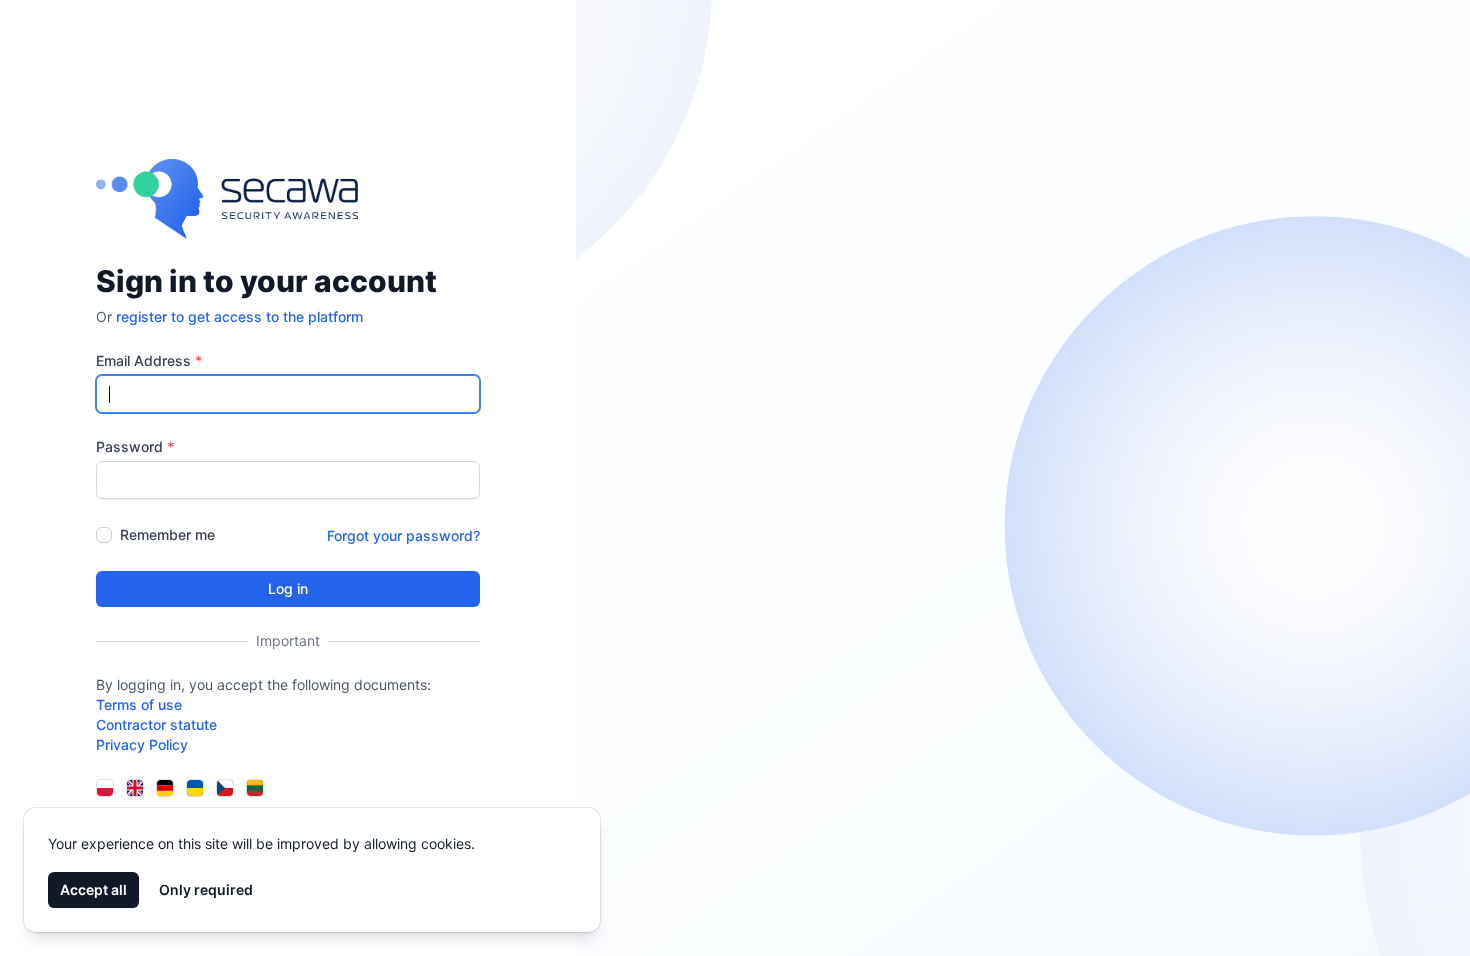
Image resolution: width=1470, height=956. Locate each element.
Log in (288, 588)
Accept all (93, 889)
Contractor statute (156, 724)
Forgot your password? (403, 535)
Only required (206, 889)
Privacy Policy (142, 744)
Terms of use (139, 704)
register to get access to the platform (239, 316)
